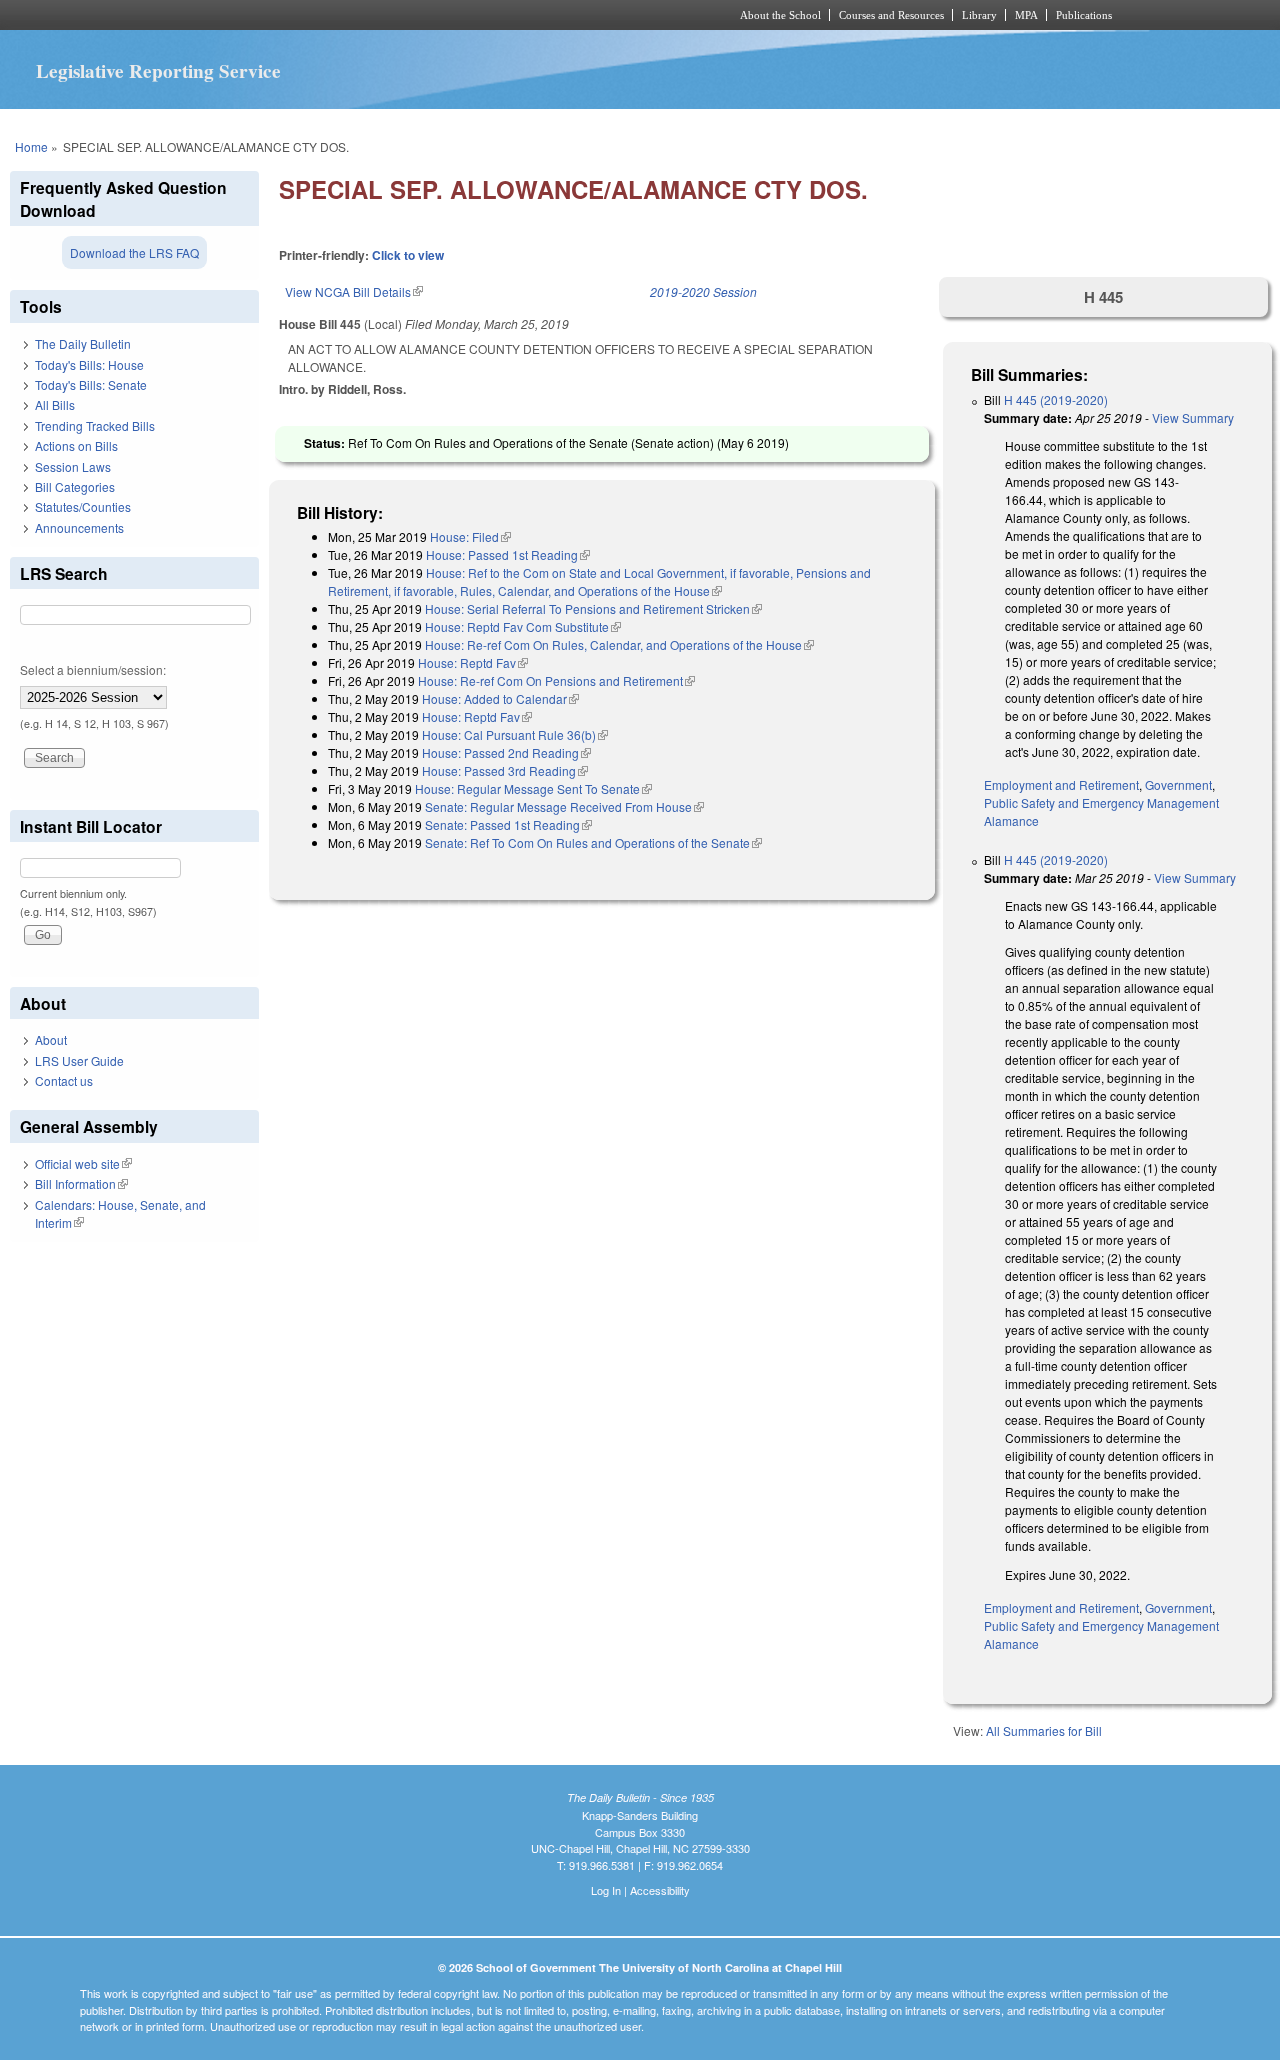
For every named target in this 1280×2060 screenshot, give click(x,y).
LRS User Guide (79, 1060)
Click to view (408, 255)
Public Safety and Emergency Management (1101, 802)
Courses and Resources (891, 15)
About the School (780, 15)
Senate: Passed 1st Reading (508, 824)
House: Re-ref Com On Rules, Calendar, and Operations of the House (619, 644)
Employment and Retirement (1061, 784)
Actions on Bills (76, 445)
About (51, 1039)
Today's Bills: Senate (91, 384)
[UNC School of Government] (375, 15)
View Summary (1193, 417)
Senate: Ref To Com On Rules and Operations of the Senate (593, 842)
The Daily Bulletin (83, 343)
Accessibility (660, 1890)
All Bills (55, 404)
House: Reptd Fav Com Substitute (523, 626)
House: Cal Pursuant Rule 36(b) (515, 734)
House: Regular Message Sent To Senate (533, 788)
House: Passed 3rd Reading (505, 770)
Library (979, 15)
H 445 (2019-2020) (1056, 399)
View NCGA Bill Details (354, 291)
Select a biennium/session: (93, 669)
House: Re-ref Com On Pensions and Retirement (556, 680)
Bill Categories (75, 486)
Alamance (1011, 820)
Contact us (64, 1080)
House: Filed (470, 536)
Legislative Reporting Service (158, 71)
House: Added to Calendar (500, 698)
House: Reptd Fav (473, 662)
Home (31, 146)
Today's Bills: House (89, 364)
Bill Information (81, 1183)
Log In (606, 1890)
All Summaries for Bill (1044, 1730)
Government (1178, 784)
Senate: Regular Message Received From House (564, 806)
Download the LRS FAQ (134, 252)
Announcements (79, 527)
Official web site (83, 1163)
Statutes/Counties (83, 506)
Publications (1084, 15)
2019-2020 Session (703, 291)
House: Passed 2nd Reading (506, 752)
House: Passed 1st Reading (508, 554)
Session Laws (73, 466)
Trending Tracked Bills (95, 425)
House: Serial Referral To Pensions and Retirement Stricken (593, 608)
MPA (1026, 15)
